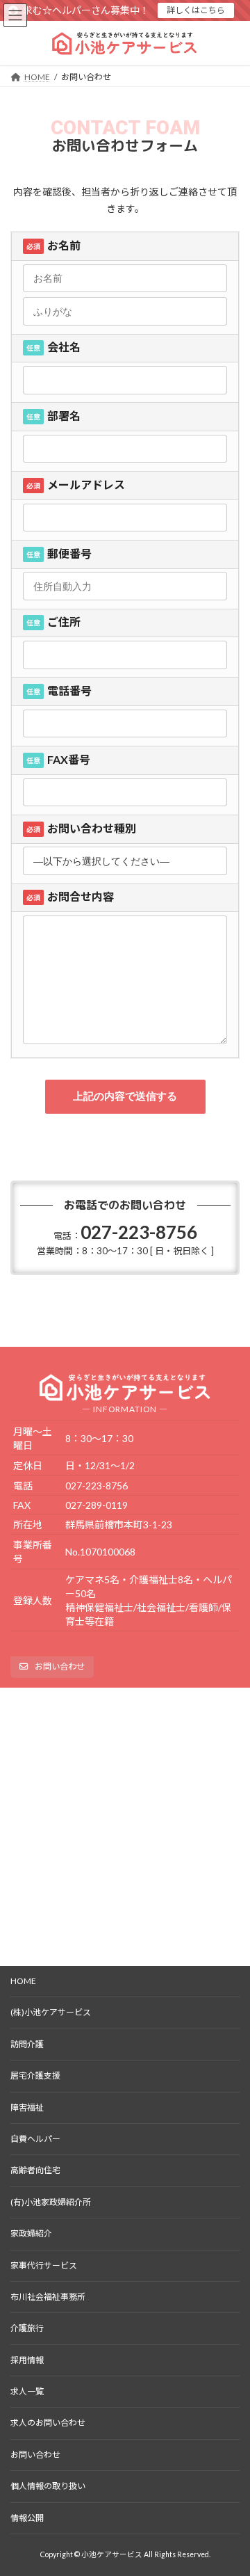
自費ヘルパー (35, 2139)
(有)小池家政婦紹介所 (51, 2202)
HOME (23, 1981)
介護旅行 (27, 2328)
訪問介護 (27, 2044)
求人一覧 (27, 2391)
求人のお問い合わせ (48, 2423)
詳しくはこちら (196, 10)
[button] (52, 1667)
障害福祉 (27, 2107)
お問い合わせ (35, 2455)
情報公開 (27, 2518)
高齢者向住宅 (35, 2170)
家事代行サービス (44, 2265)
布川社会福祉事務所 (48, 2297)
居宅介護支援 (35, 2075)
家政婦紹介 (31, 2233)
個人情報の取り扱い (48, 2486)
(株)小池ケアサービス (51, 2012)
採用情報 (27, 2360)
